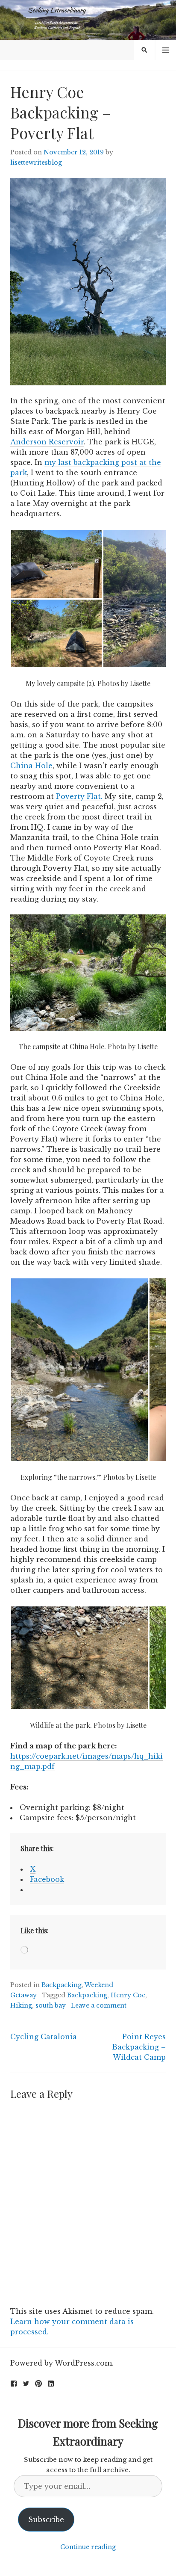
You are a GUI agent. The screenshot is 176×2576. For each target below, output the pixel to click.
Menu (166, 50)
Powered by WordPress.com (61, 2363)
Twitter (26, 2384)
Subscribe (46, 2520)
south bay (51, 2005)
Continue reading (88, 2547)
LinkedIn (51, 2384)
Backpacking (62, 1985)
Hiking (21, 2005)
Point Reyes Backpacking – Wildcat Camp (139, 2047)
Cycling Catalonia (44, 2037)
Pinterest (38, 2384)
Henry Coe (128, 1995)
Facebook (14, 2384)
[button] (56, 564)
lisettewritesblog (36, 163)
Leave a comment (99, 2005)
